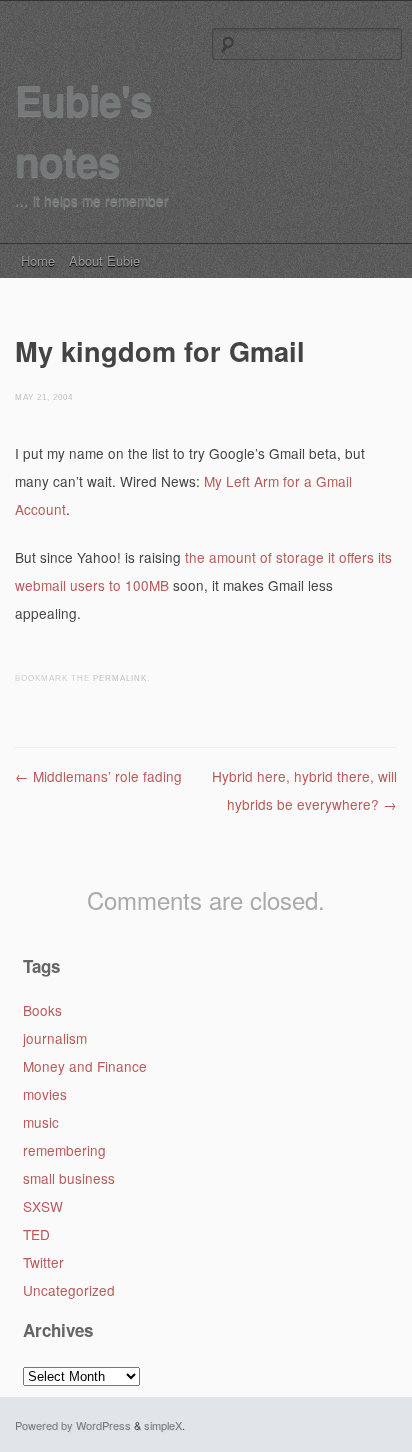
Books (42, 1010)
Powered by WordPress (73, 1425)
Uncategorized (69, 1290)
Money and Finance (85, 1066)
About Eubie (104, 260)
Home (38, 260)
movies (45, 1094)
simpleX (163, 1425)
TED (36, 1234)
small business (69, 1178)
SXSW (43, 1206)
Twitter (43, 1262)
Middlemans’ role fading (98, 776)
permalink (120, 678)
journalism (55, 1038)
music (41, 1122)
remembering (64, 1150)
